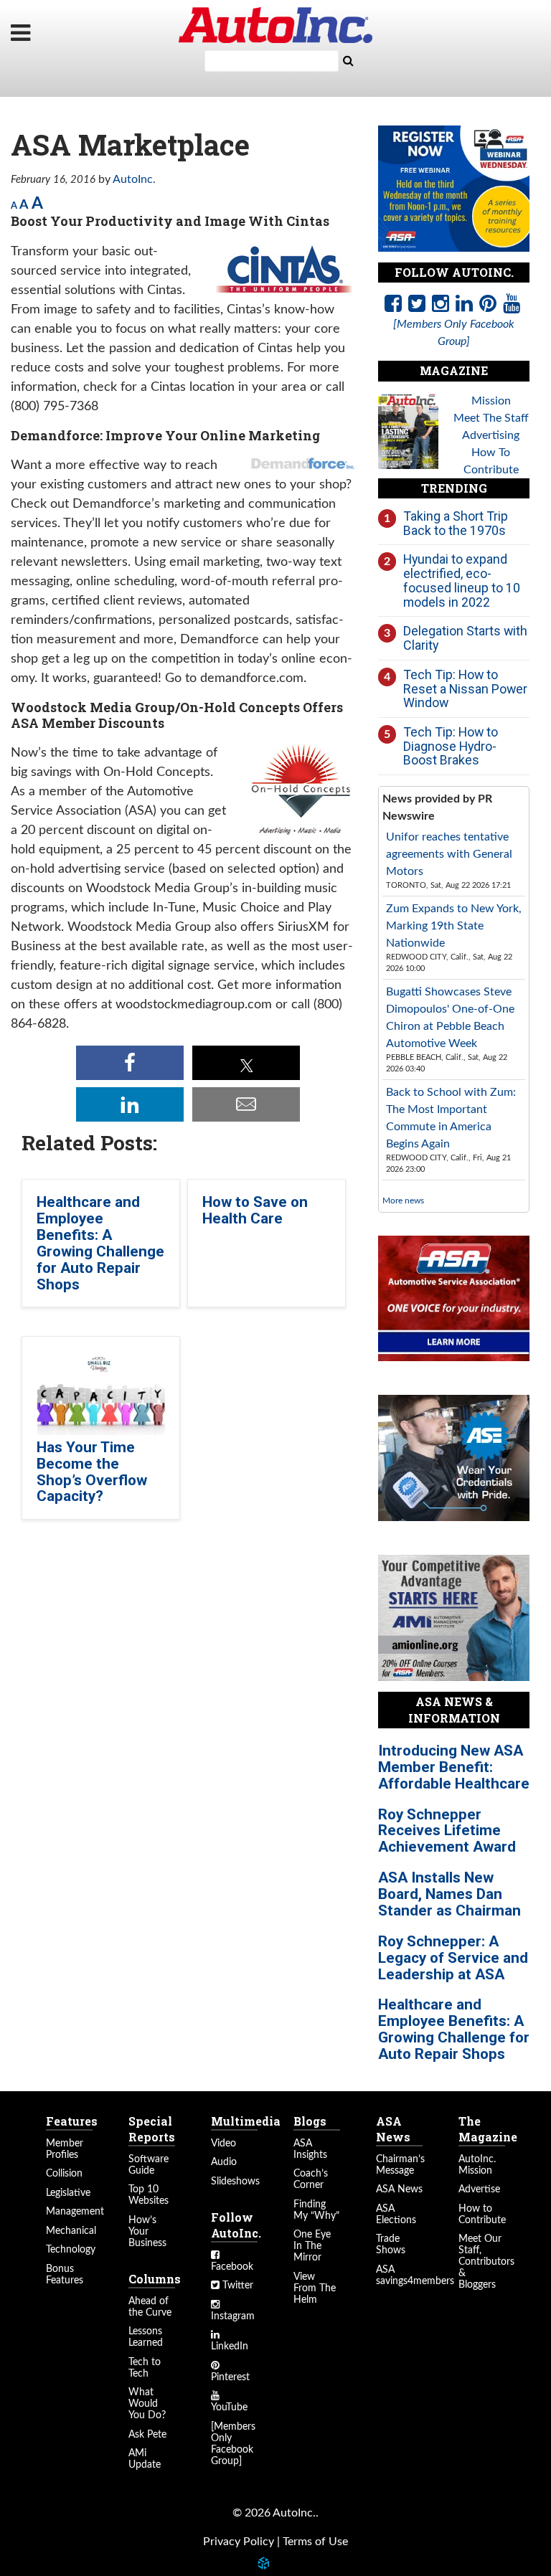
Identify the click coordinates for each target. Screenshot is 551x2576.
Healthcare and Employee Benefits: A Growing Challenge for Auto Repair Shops (100, 1243)
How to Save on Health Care (255, 1210)
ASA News (399, 2189)
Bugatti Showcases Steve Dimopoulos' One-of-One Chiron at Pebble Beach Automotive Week (450, 1018)
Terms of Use (315, 2542)
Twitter (236, 2286)
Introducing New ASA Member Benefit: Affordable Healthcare (454, 1767)
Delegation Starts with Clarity (465, 638)
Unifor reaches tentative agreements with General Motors (449, 854)
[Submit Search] (348, 61)
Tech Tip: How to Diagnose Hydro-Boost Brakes (451, 746)
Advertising (491, 435)
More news (403, 1201)
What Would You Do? (147, 2404)
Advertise (479, 2189)
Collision (64, 2174)
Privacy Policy (239, 2542)
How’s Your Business (147, 2232)
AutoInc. (275, 25)
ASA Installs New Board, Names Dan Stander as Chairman (449, 1894)
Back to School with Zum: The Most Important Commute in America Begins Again (451, 1118)
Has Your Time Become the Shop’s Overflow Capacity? (92, 1472)
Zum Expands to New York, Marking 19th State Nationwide (454, 926)
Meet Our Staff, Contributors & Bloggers (486, 2262)
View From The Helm (315, 2288)
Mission (491, 401)
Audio (224, 2162)
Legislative (68, 2193)
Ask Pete (147, 2435)
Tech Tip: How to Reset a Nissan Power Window (465, 688)
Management (75, 2212)
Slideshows (235, 2182)
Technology (71, 2250)
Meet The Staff (491, 418)
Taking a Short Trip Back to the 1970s (456, 523)
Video (223, 2144)
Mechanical (71, 2231)
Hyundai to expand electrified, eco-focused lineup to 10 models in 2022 (462, 580)
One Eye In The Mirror (312, 2246)
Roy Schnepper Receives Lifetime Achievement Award (447, 1831)
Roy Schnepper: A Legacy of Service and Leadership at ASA (453, 1958)
